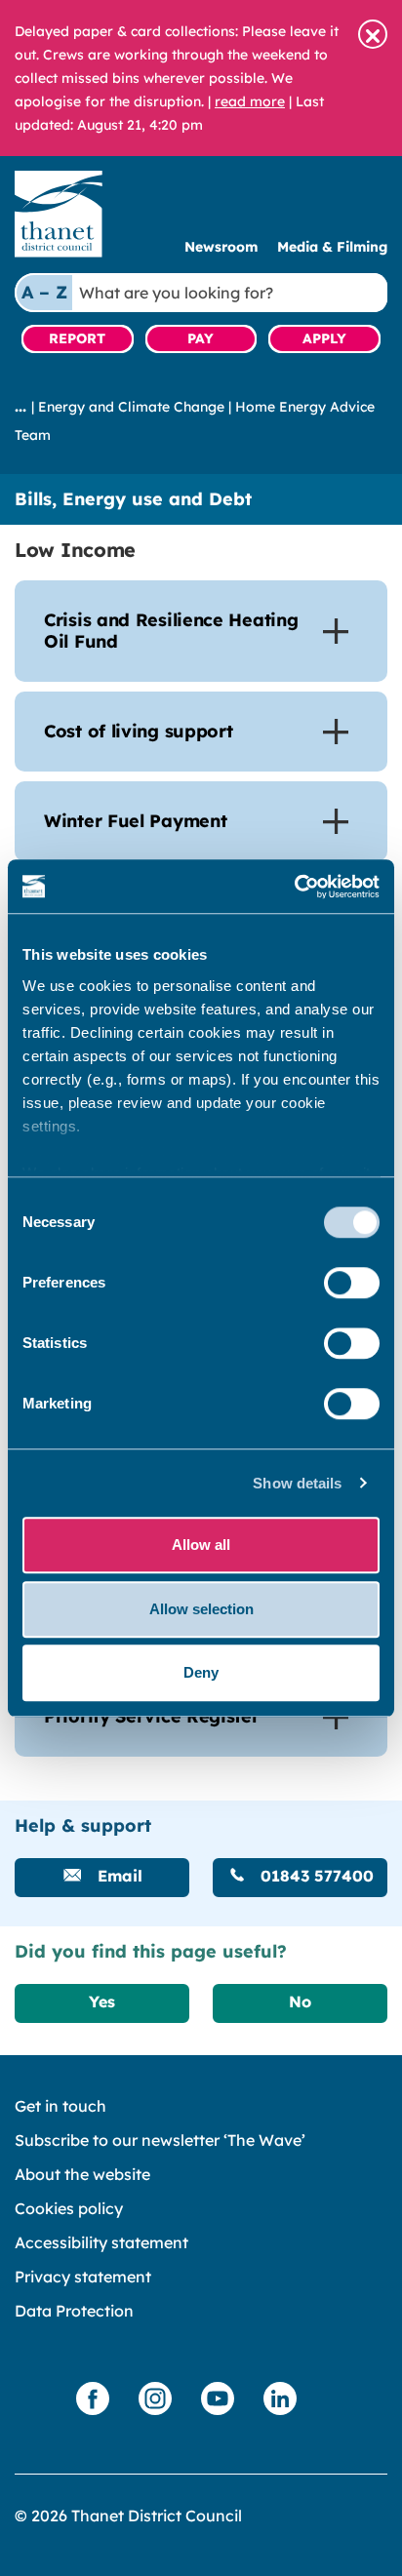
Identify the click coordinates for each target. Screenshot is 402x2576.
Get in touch (60, 2106)
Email (118, 1876)
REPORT (77, 338)
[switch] (352, 1283)
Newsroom (221, 247)
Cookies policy (69, 2208)
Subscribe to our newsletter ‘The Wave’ (160, 2140)
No (300, 2001)
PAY (201, 338)
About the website (82, 2174)
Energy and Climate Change (131, 407)
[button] (373, 34)
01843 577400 (315, 1876)
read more (250, 101)
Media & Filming (332, 247)
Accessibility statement (101, 2242)
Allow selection (201, 1609)
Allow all (201, 1545)
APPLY (324, 338)
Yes (102, 2001)
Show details (297, 1483)
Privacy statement (83, 2277)
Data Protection (74, 2311)
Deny (201, 1672)
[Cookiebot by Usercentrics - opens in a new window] (294, 887)
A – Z (44, 292)
